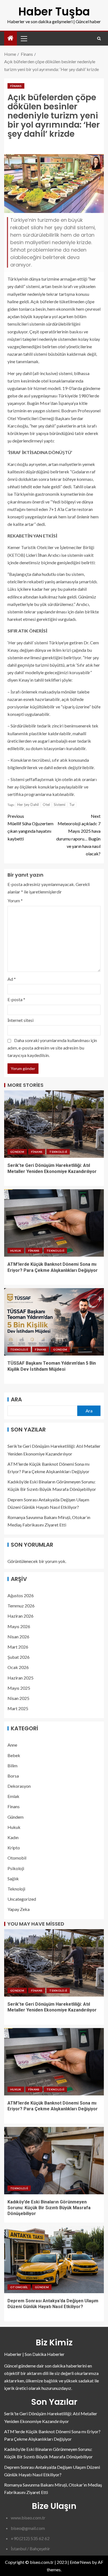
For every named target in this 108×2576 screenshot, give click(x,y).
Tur (72, 805)
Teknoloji (58, 1152)
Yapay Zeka (19, 1909)
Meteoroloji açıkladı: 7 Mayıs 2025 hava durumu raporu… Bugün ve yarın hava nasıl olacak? (78, 835)
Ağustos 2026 (21, 1595)
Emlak (13, 1796)
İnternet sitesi (20, 1020)
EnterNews (80, 2562)
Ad (12, 979)
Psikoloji (16, 1868)
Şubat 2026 (19, 1657)
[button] (24, 38)
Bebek (14, 1755)
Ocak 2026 (18, 1667)
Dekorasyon (19, 1786)
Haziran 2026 (20, 1616)
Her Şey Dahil (28, 805)
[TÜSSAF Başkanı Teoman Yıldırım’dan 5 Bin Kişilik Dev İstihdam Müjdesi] (54, 1322)
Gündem (17, 1152)
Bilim (12, 1766)
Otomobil (17, 1858)
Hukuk (16, 1251)
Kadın (13, 1837)
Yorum (15, 901)
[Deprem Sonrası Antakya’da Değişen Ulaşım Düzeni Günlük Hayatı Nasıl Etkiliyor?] (54, 2259)
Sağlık (13, 1878)
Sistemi (60, 805)
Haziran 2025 (20, 1678)
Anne (12, 1745)
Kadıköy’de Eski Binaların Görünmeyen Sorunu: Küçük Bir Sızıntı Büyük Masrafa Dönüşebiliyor (49, 2208)
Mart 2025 (18, 1708)
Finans (16, 86)
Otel (46, 805)
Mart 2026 (18, 1647)
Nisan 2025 (18, 1698)
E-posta (16, 999)
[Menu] (24, 38)
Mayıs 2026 (19, 1626)
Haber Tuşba (54, 12)
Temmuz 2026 (21, 1606)
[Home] (11, 38)
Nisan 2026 (18, 1637)
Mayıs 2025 (19, 1688)
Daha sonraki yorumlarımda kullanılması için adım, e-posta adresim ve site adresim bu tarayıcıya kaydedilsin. (52, 1048)
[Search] (99, 39)
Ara (16, 1399)
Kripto (14, 1848)
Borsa (13, 1776)
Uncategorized (22, 1899)
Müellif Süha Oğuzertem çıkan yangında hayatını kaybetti (30, 827)
